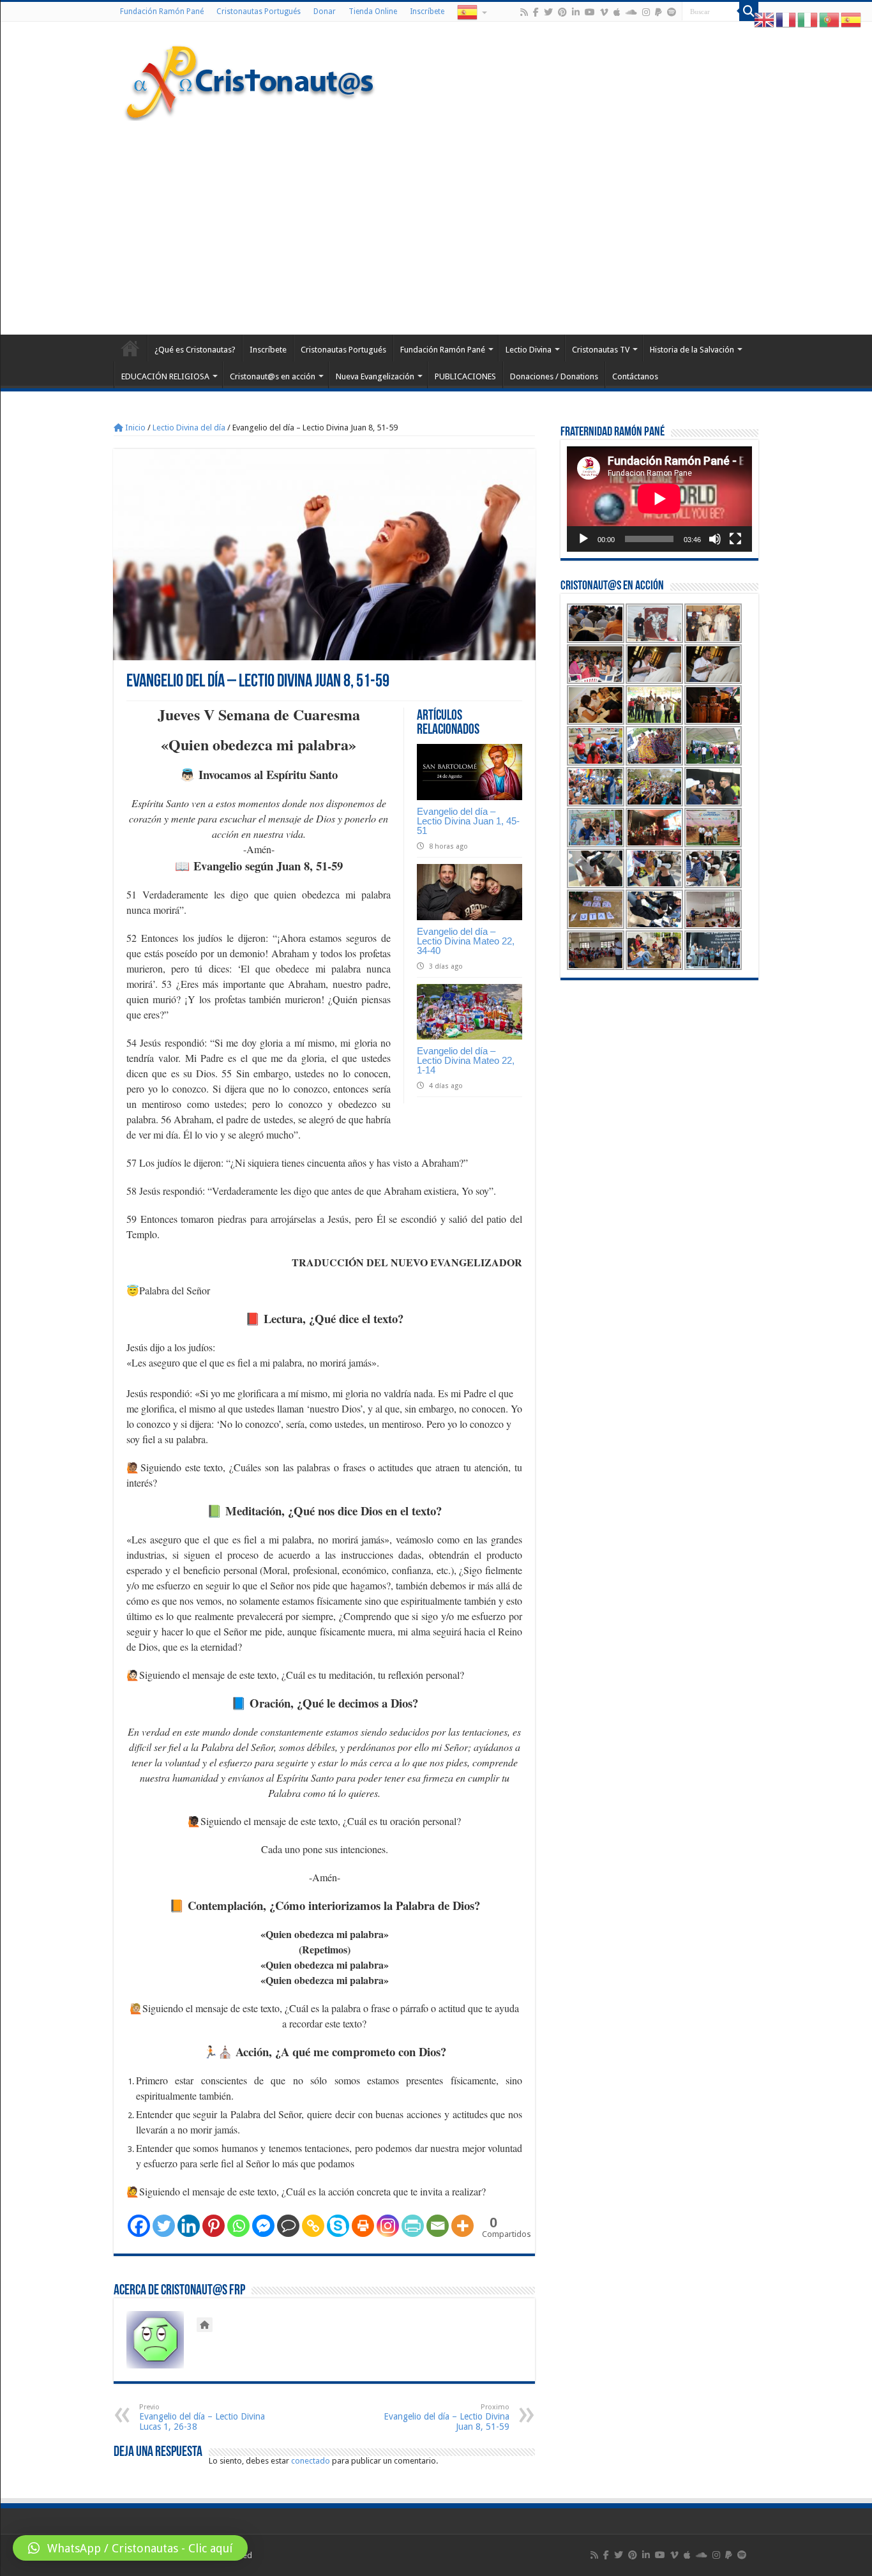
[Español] (471, 11)
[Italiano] (808, 19)
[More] (462, 2226)
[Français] (786, 19)
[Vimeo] (604, 12)
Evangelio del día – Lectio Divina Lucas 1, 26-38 (202, 2417)
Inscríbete (427, 11)
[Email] (438, 2226)
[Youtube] (590, 12)
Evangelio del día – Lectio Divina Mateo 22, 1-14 (466, 1060)
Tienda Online (373, 11)
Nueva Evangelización (375, 376)
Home (130, 348)
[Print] (363, 2226)
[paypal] (658, 12)
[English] (765, 19)
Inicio (134, 428)
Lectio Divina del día (189, 428)
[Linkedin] (189, 2226)
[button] (130, 2548)
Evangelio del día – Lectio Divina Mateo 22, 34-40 (466, 941)
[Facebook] (536, 12)
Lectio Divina (529, 350)
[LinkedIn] (576, 12)
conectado (311, 2461)
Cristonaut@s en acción (273, 376)
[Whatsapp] (238, 2226)
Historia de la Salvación (692, 350)
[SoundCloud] (631, 12)
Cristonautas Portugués (259, 11)
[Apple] (617, 12)
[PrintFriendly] (413, 2226)
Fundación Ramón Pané (162, 11)
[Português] (830, 19)
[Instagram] (388, 2226)
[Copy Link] (313, 2226)
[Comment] (288, 2226)
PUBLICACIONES (465, 376)
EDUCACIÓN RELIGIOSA (165, 376)
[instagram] (646, 12)
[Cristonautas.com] (250, 80)
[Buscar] (749, 11)
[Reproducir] (583, 539)
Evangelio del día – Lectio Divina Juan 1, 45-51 (468, 821)
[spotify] (672, 12)
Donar (325, 11)
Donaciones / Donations (554, 376)
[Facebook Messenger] (263, 2226)
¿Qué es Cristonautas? (195, 350)
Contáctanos (635, 376)
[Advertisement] (436, 226)
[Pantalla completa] (735, 539)
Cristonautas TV (601, 350)
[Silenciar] (715, 539)
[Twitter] (548, 12)
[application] (659, 499)
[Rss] (524, 12)
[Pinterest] (562, 12)
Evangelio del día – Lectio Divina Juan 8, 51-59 (447, 2417)
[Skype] (338, 2226)
